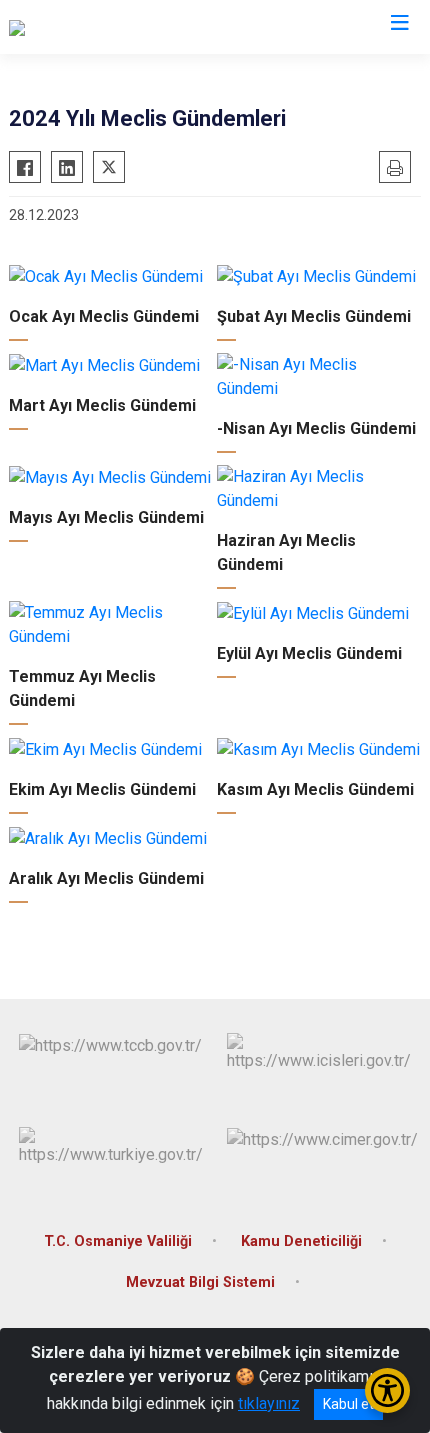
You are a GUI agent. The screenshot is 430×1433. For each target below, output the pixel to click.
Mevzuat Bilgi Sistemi (200, 1282)
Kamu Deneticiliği (301, 1241)
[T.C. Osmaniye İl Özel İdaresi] (108, 27)
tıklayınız (269, 1403)
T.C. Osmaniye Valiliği (118, 1241)
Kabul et (348, 1404)
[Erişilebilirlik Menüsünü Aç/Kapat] (387, 1390)
